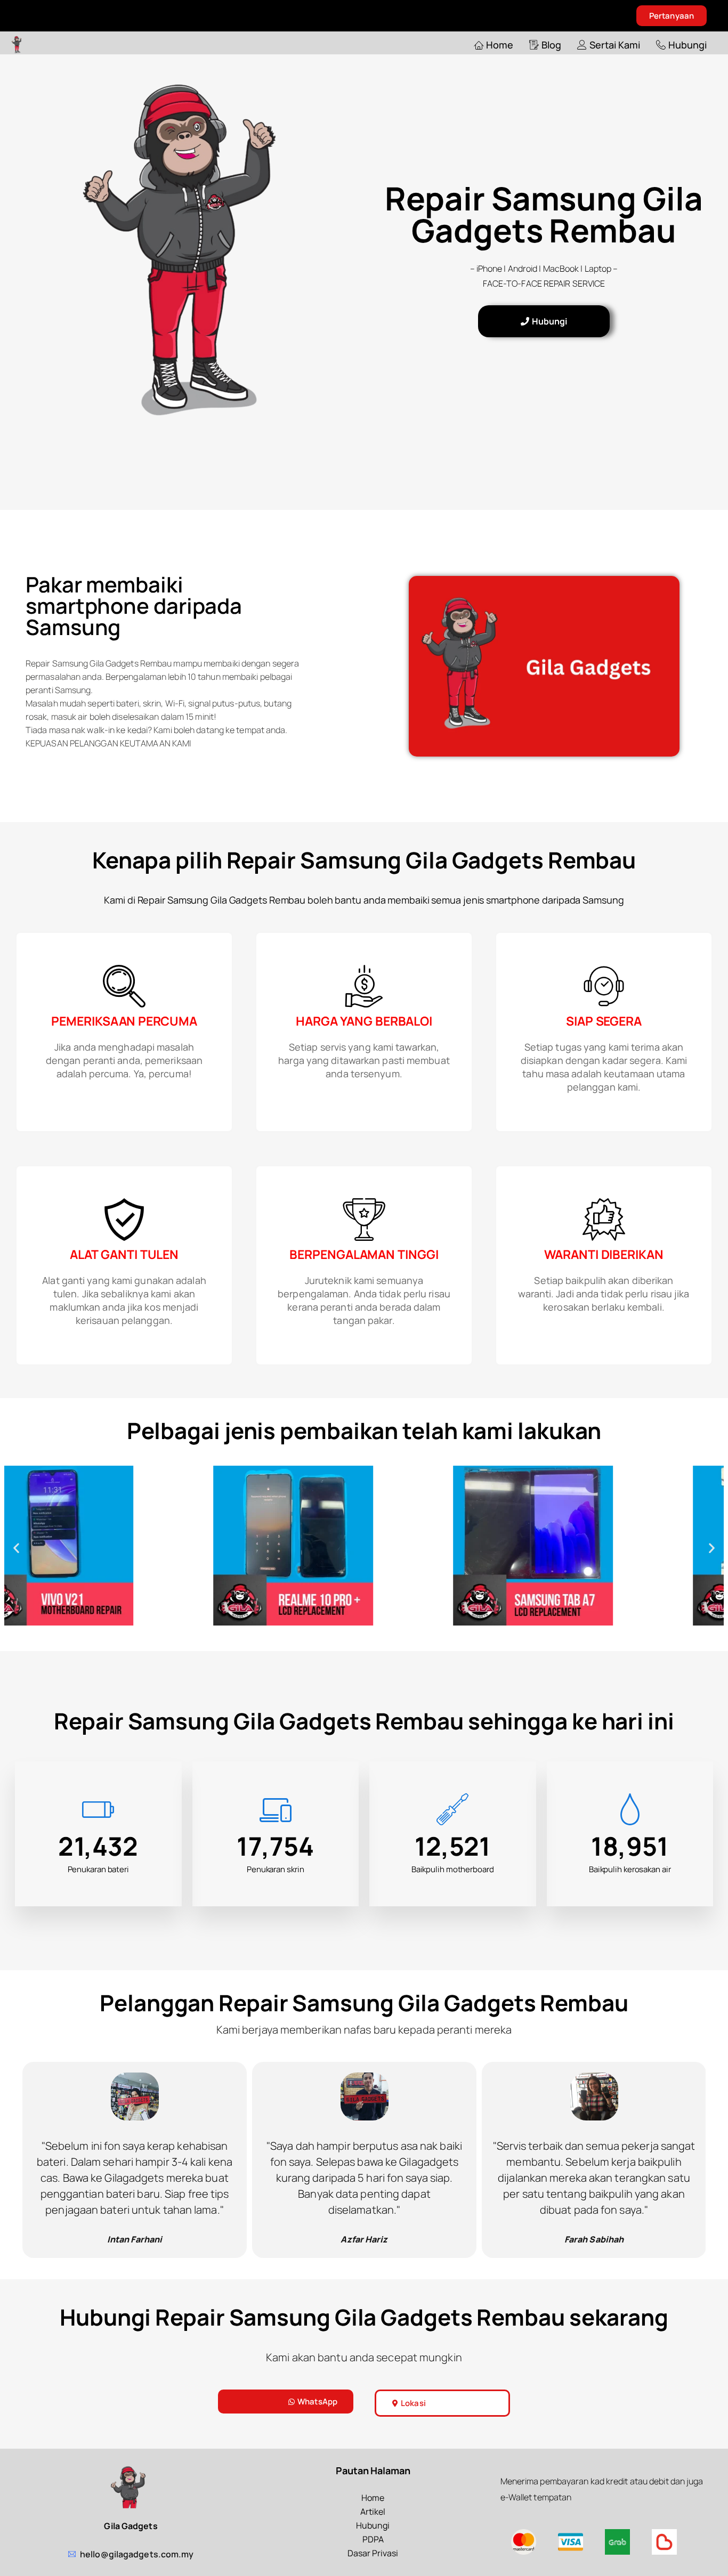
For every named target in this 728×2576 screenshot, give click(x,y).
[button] (16, 1548)
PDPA (373, 2539)
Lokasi (413, 2403)
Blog (551, 45)
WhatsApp (317, 2402)
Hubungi (687, 45)
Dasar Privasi (373, 2553)
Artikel (373, 2512)
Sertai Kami (615, 45)
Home (500, 45)
